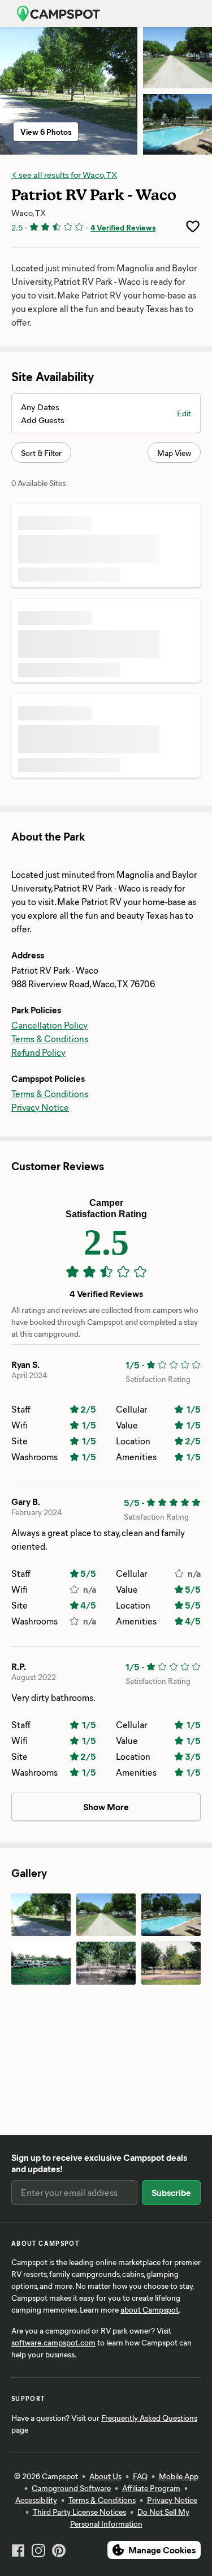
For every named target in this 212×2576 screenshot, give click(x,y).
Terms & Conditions (50, 1038)
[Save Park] (193, 227)
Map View (174, 453)
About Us (105, 2476)
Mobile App (179, 2476)
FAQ (140, 2476)
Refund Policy (38, 1052)
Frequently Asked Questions (149, 2418)
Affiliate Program (151, 2488)
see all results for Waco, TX (67, 174)
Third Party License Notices (79, 2512)
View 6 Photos (46, 132)
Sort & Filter (41, 453)
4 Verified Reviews (123, 227)
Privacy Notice (40, 1107)
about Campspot (150, 2310)
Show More (106, 1807)
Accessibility (36, 2500)
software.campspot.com (53, 2342)
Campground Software (71, 2488)
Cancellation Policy (49, 1025)
